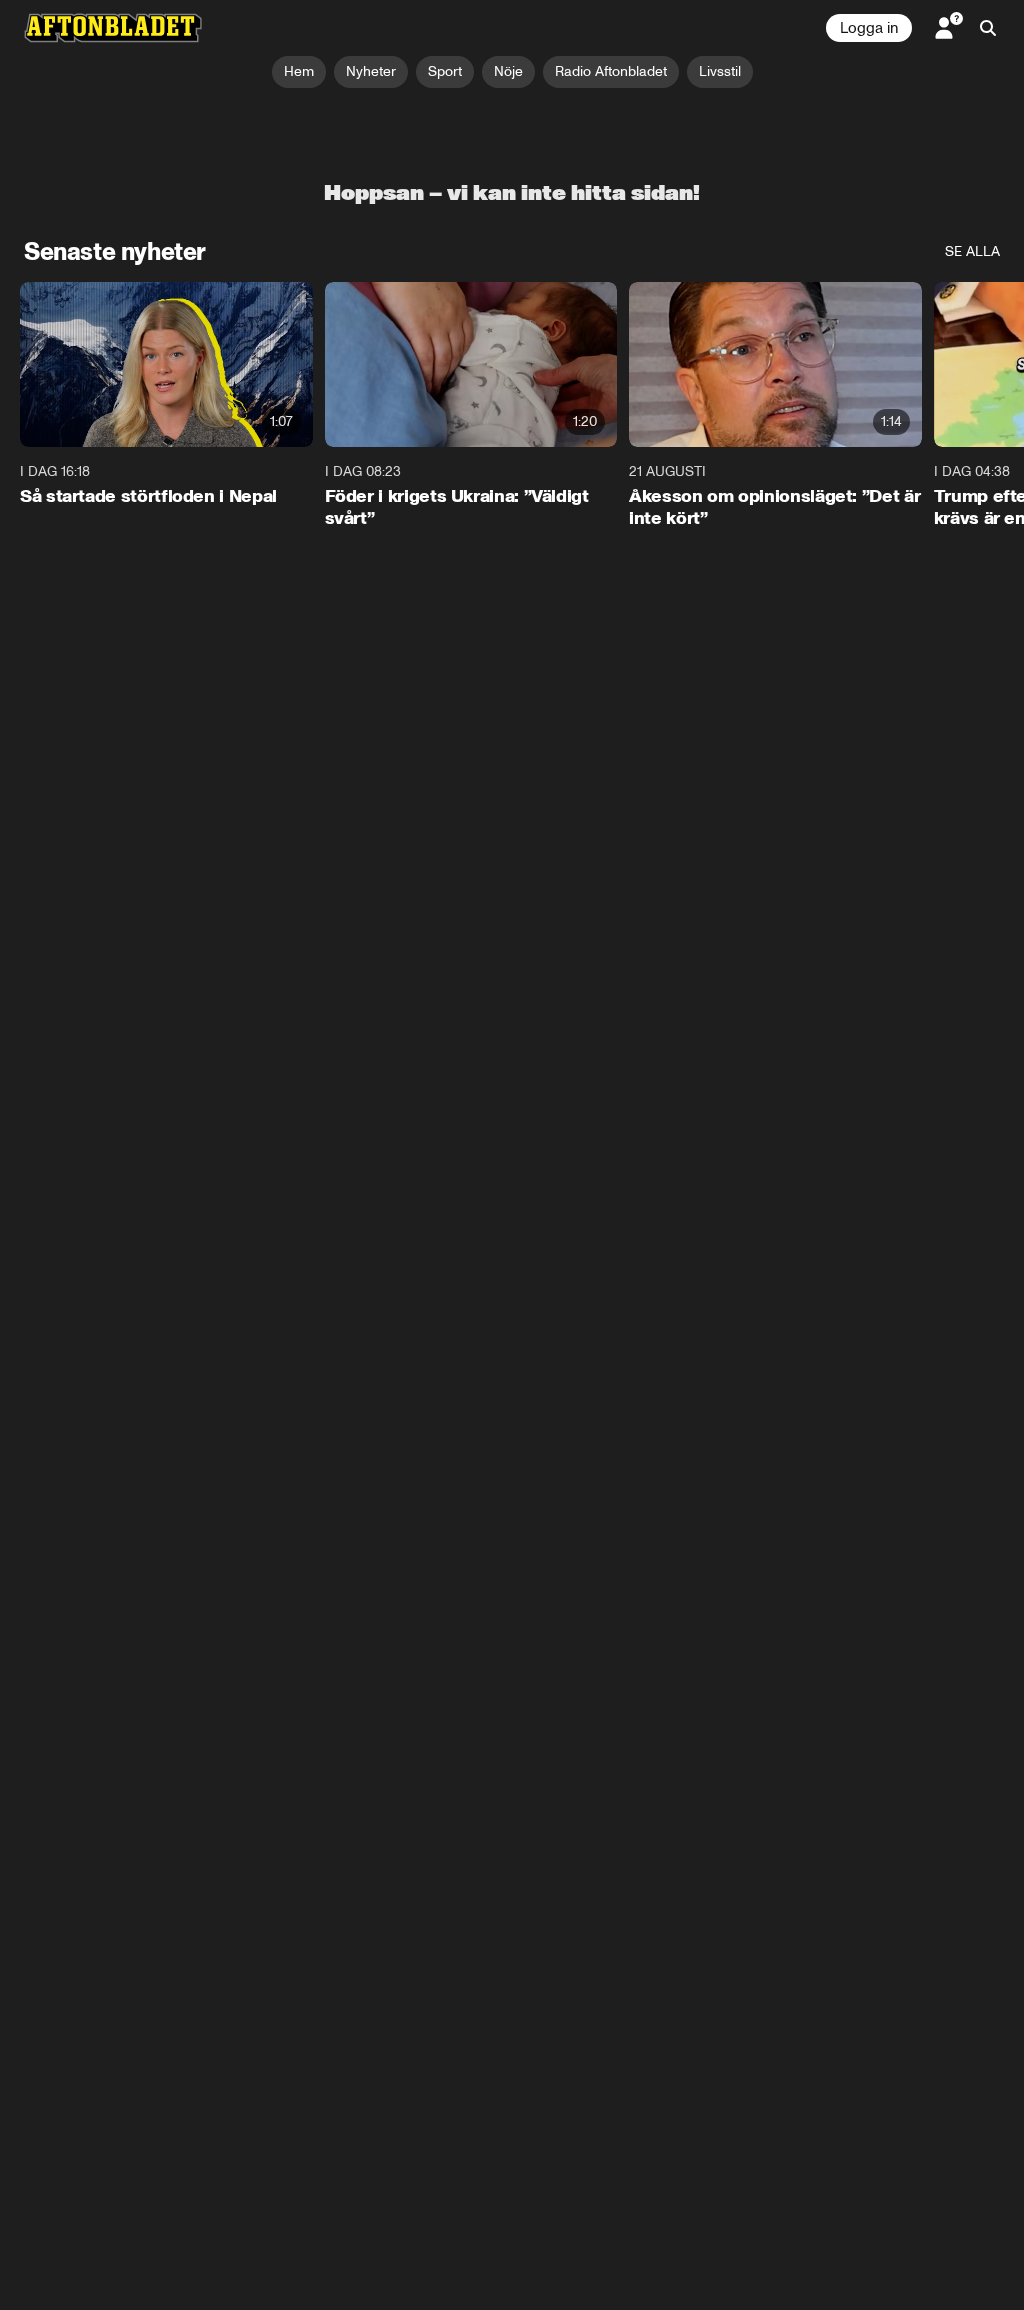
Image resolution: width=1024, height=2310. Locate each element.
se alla (972, 251)
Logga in (869, 28)
